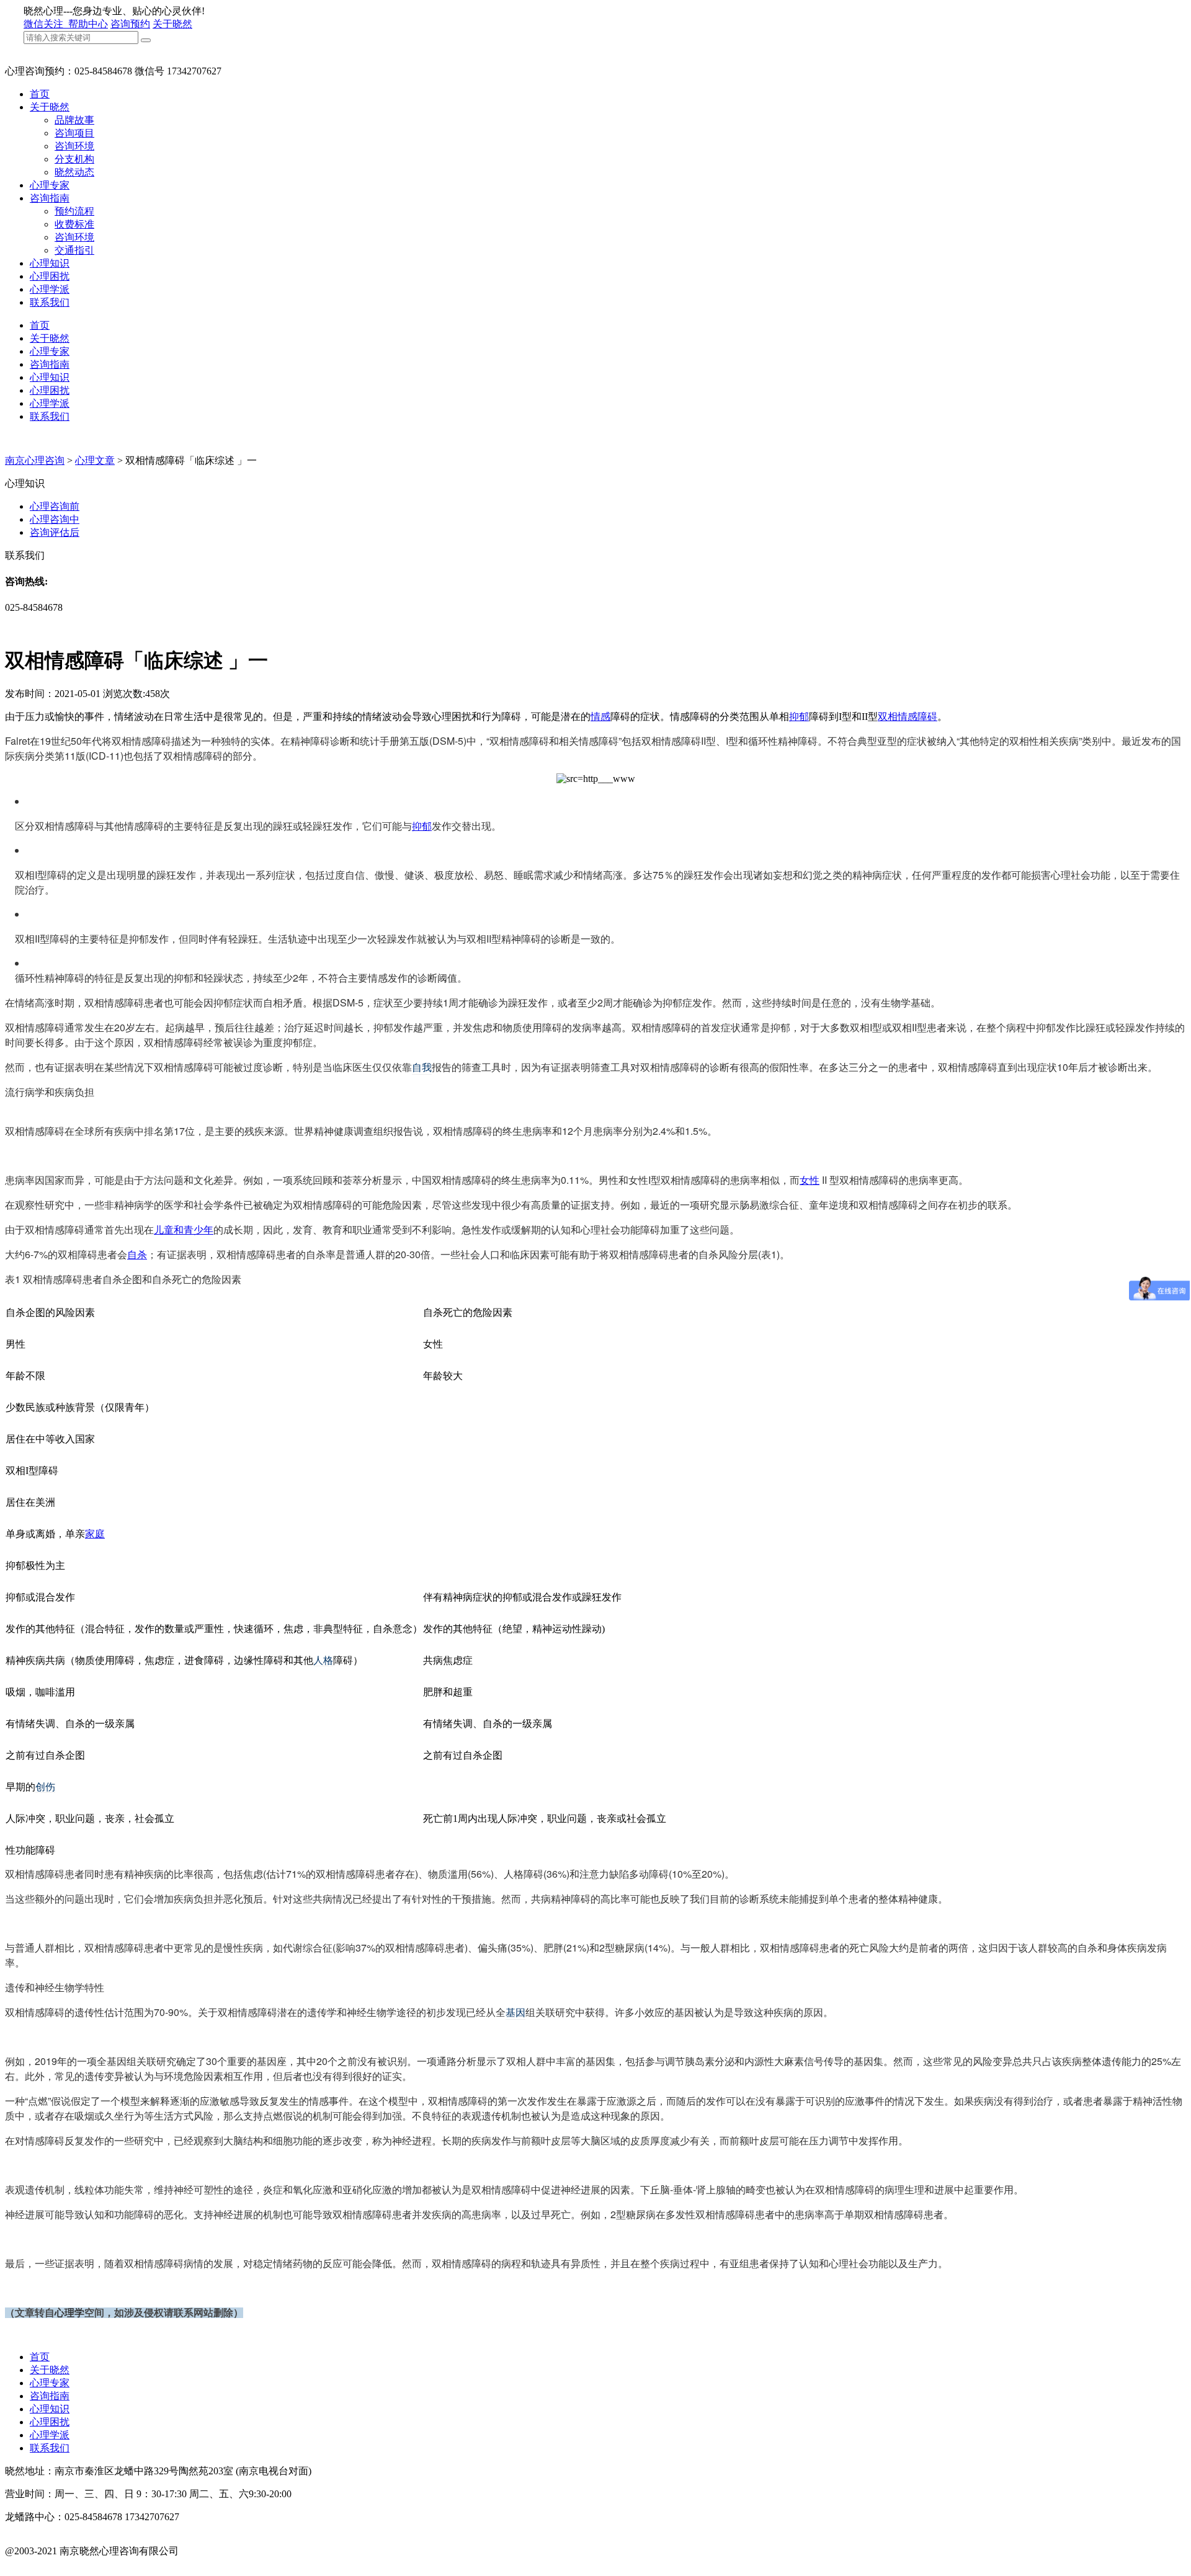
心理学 (69, 2313)
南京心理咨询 (35, 460)
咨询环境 (74, 146)
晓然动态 (74, 172)
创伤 (45, 1787)
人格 (323, 1660)
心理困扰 (50, 276)
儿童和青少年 (184, 1229)
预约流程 (74, 211)
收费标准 (74, 224)
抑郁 (799, 717)
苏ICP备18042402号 (47, 2564)
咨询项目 (74, 133)
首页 (40, 94)
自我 (422, 1067)
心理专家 (50, 185)
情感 (600, 717)
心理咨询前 (55, 506)
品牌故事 (74, 120)
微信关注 (45, 24)
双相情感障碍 (908, 717)
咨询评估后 (55, 532)
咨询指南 (50, 198)
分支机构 (74, 159)
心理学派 (50, 289)
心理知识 (50, 263)
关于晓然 (172, 24)
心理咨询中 (55, 519)
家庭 (95, 1534)
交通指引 (74, 250)
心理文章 (95, 460)
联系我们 (50, 302)
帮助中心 (88, 24)
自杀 (137, 1254)
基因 (515, 2012)
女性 (810, 1180)
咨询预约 (130, 24)
